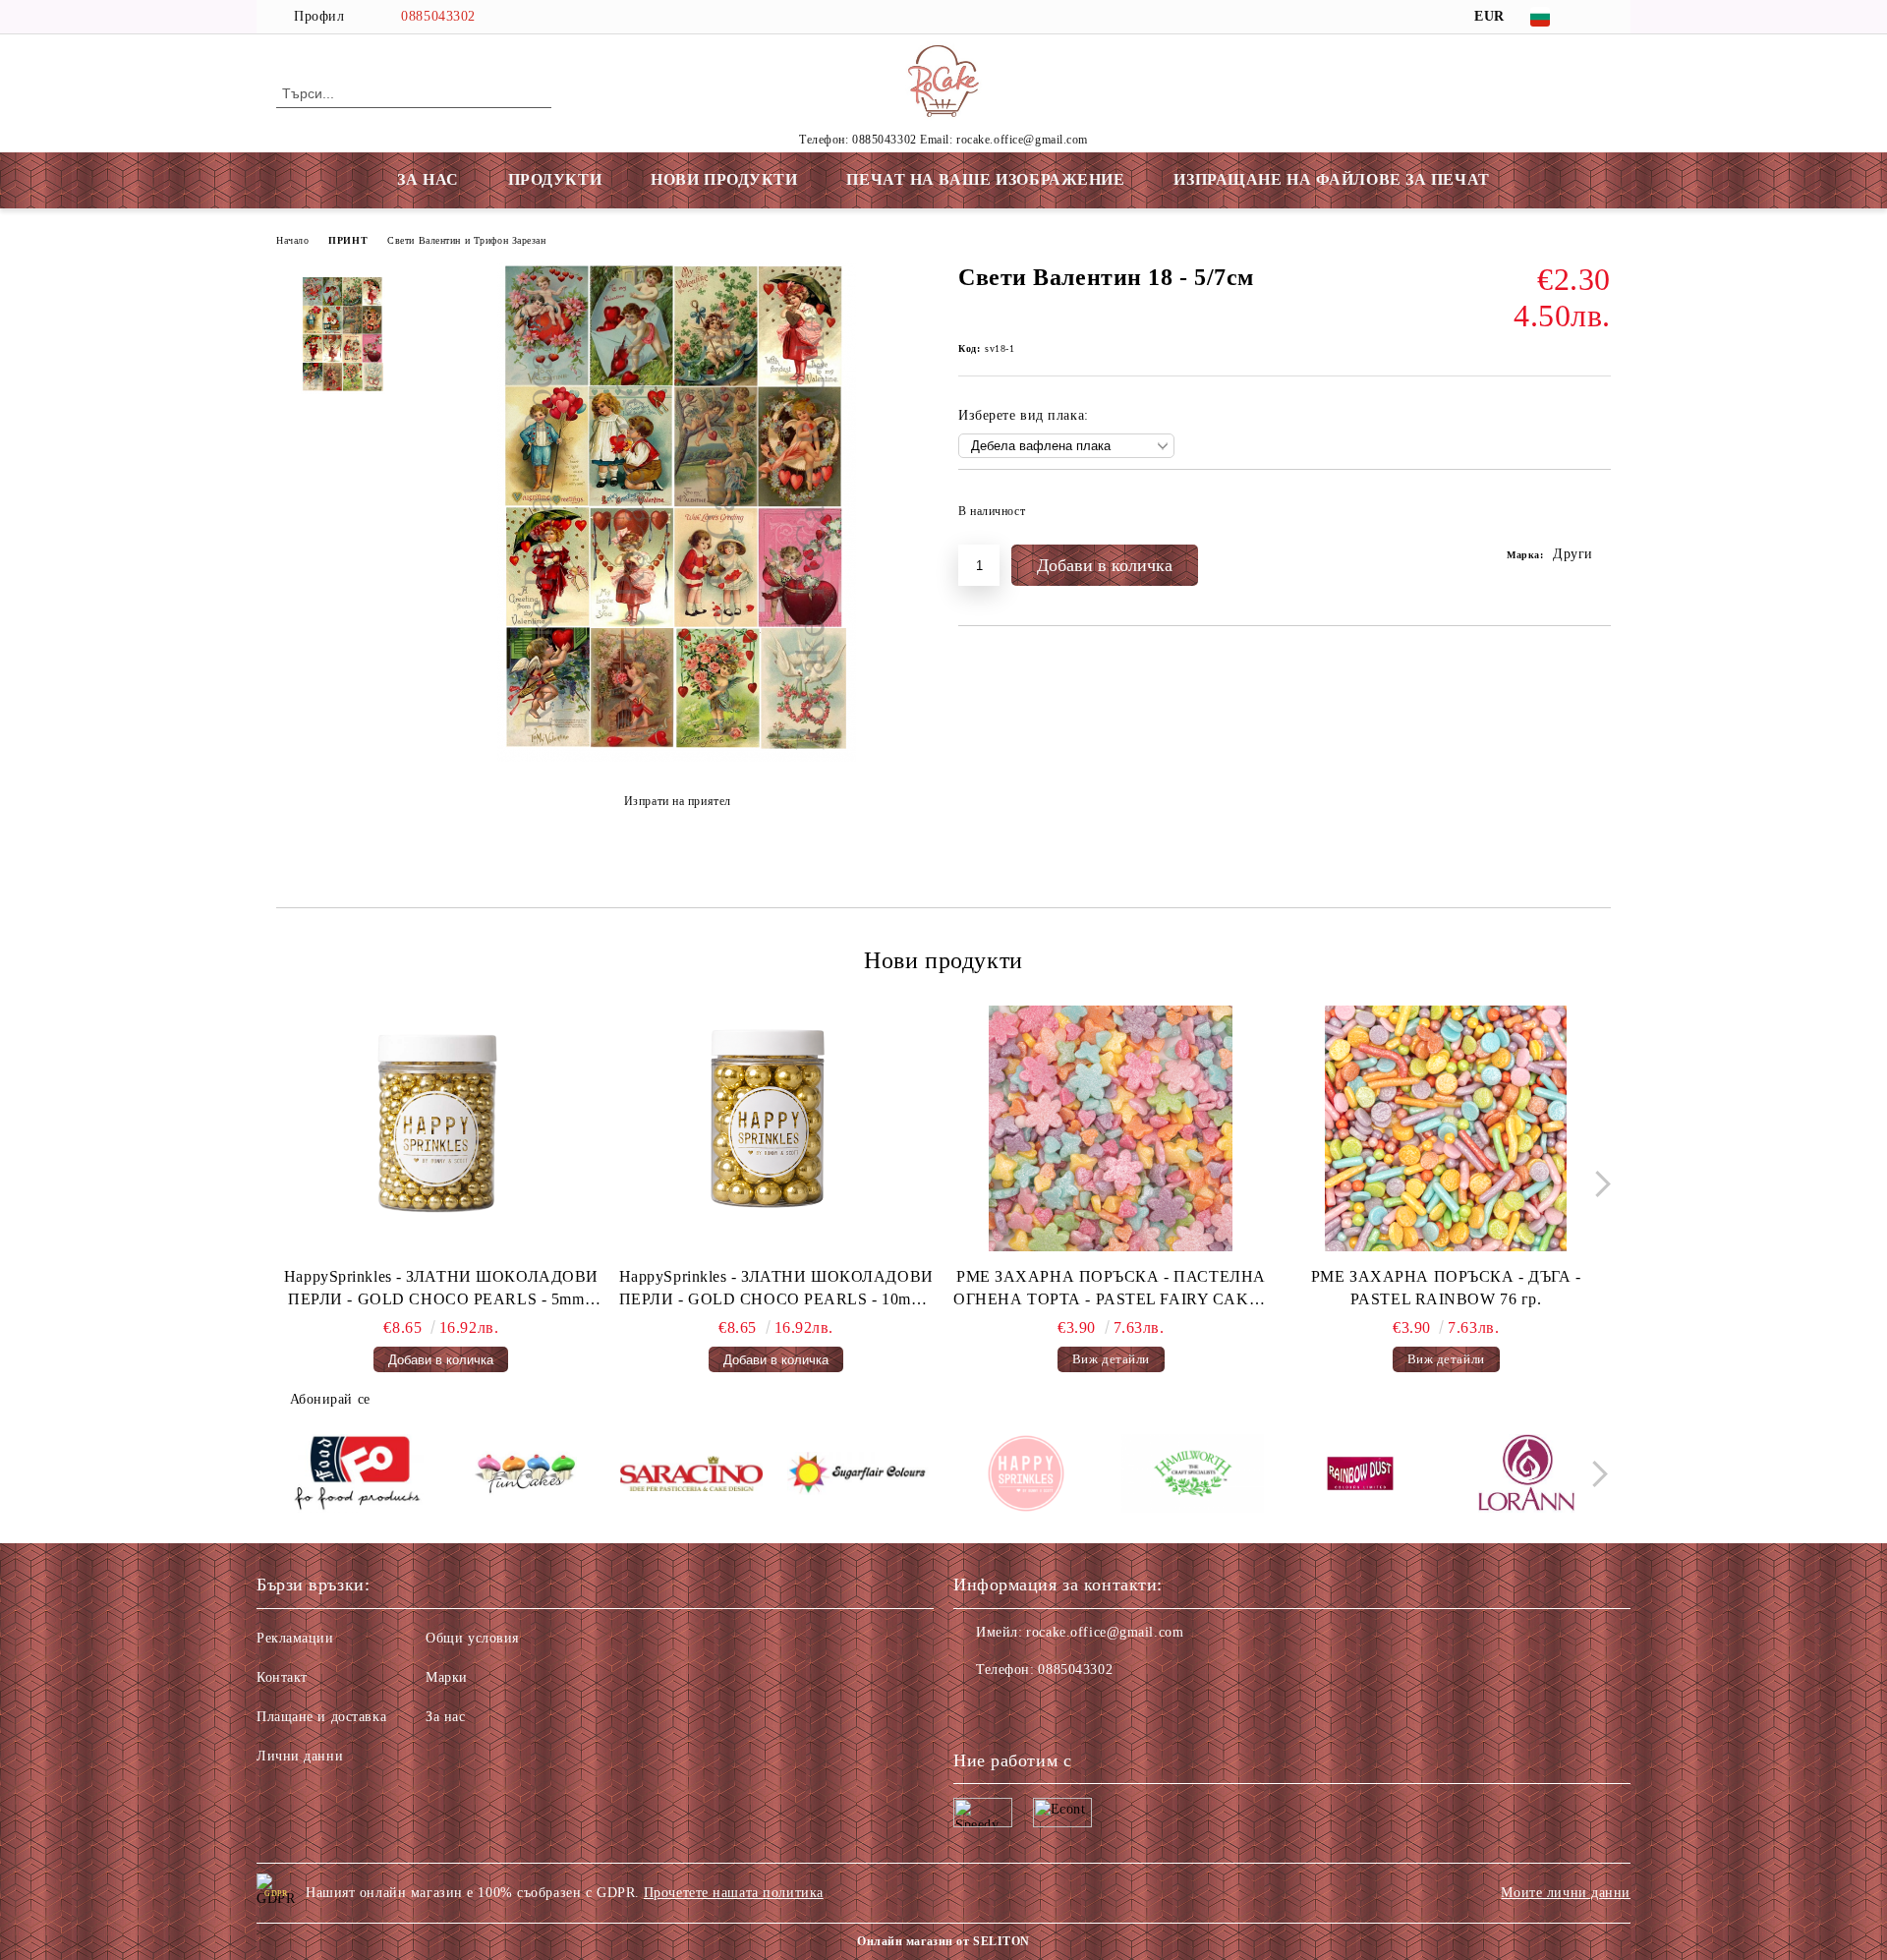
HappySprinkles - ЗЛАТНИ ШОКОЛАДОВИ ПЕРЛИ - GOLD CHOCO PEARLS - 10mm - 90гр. (776, 1290)
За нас (445, 1717)
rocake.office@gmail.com (1105, 1632)
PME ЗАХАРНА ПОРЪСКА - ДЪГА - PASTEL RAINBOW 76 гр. (1446, 1288)
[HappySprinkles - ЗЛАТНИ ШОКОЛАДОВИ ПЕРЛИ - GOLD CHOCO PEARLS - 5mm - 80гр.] (441, 1128)
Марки (447, 1677)
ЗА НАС (428, 179)
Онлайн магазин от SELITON (943, 1941)
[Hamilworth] (1193, 1476)
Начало (292, 240)
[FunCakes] (524, 1476)
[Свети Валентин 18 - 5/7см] (677, 757)
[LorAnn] (1527, 1476)
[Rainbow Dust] (1360, 1476)
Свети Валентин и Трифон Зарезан (466, 240)
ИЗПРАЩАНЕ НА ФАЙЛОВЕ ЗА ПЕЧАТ (1331, 179)
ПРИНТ (348, 240)
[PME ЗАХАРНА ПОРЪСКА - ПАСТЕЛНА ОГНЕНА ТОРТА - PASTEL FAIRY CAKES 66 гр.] (1112, 1128)
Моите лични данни (1566, 1893)
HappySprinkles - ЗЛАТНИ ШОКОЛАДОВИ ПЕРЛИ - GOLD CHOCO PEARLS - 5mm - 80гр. (441, 1290)
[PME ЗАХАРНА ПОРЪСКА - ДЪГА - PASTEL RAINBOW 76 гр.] (1446, 1128)
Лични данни (300, 1756)
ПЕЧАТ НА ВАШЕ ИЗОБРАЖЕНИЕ (985, 179)
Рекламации (295, 1638)
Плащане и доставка (321, 1717)
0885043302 (438, 16)
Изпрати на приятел (678, 801)
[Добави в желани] (1597, 517)
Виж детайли (1111, 1359)
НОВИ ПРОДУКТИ (724, 179)
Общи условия (472, 1638)
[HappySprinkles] (1026, 1476)
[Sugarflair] (858, 1476)
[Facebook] (1600, 17)
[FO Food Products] (357, 1476)
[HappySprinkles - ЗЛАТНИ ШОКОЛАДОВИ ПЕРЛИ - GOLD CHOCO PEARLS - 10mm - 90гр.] (776, 1128)
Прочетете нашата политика (734, 1893)
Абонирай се (330, 1399)
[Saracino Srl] (691, 1477)
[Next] (1598, 1184)
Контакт (282, 1677)
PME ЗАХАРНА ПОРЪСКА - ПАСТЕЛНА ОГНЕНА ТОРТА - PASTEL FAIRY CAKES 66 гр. (1111, 1290)
